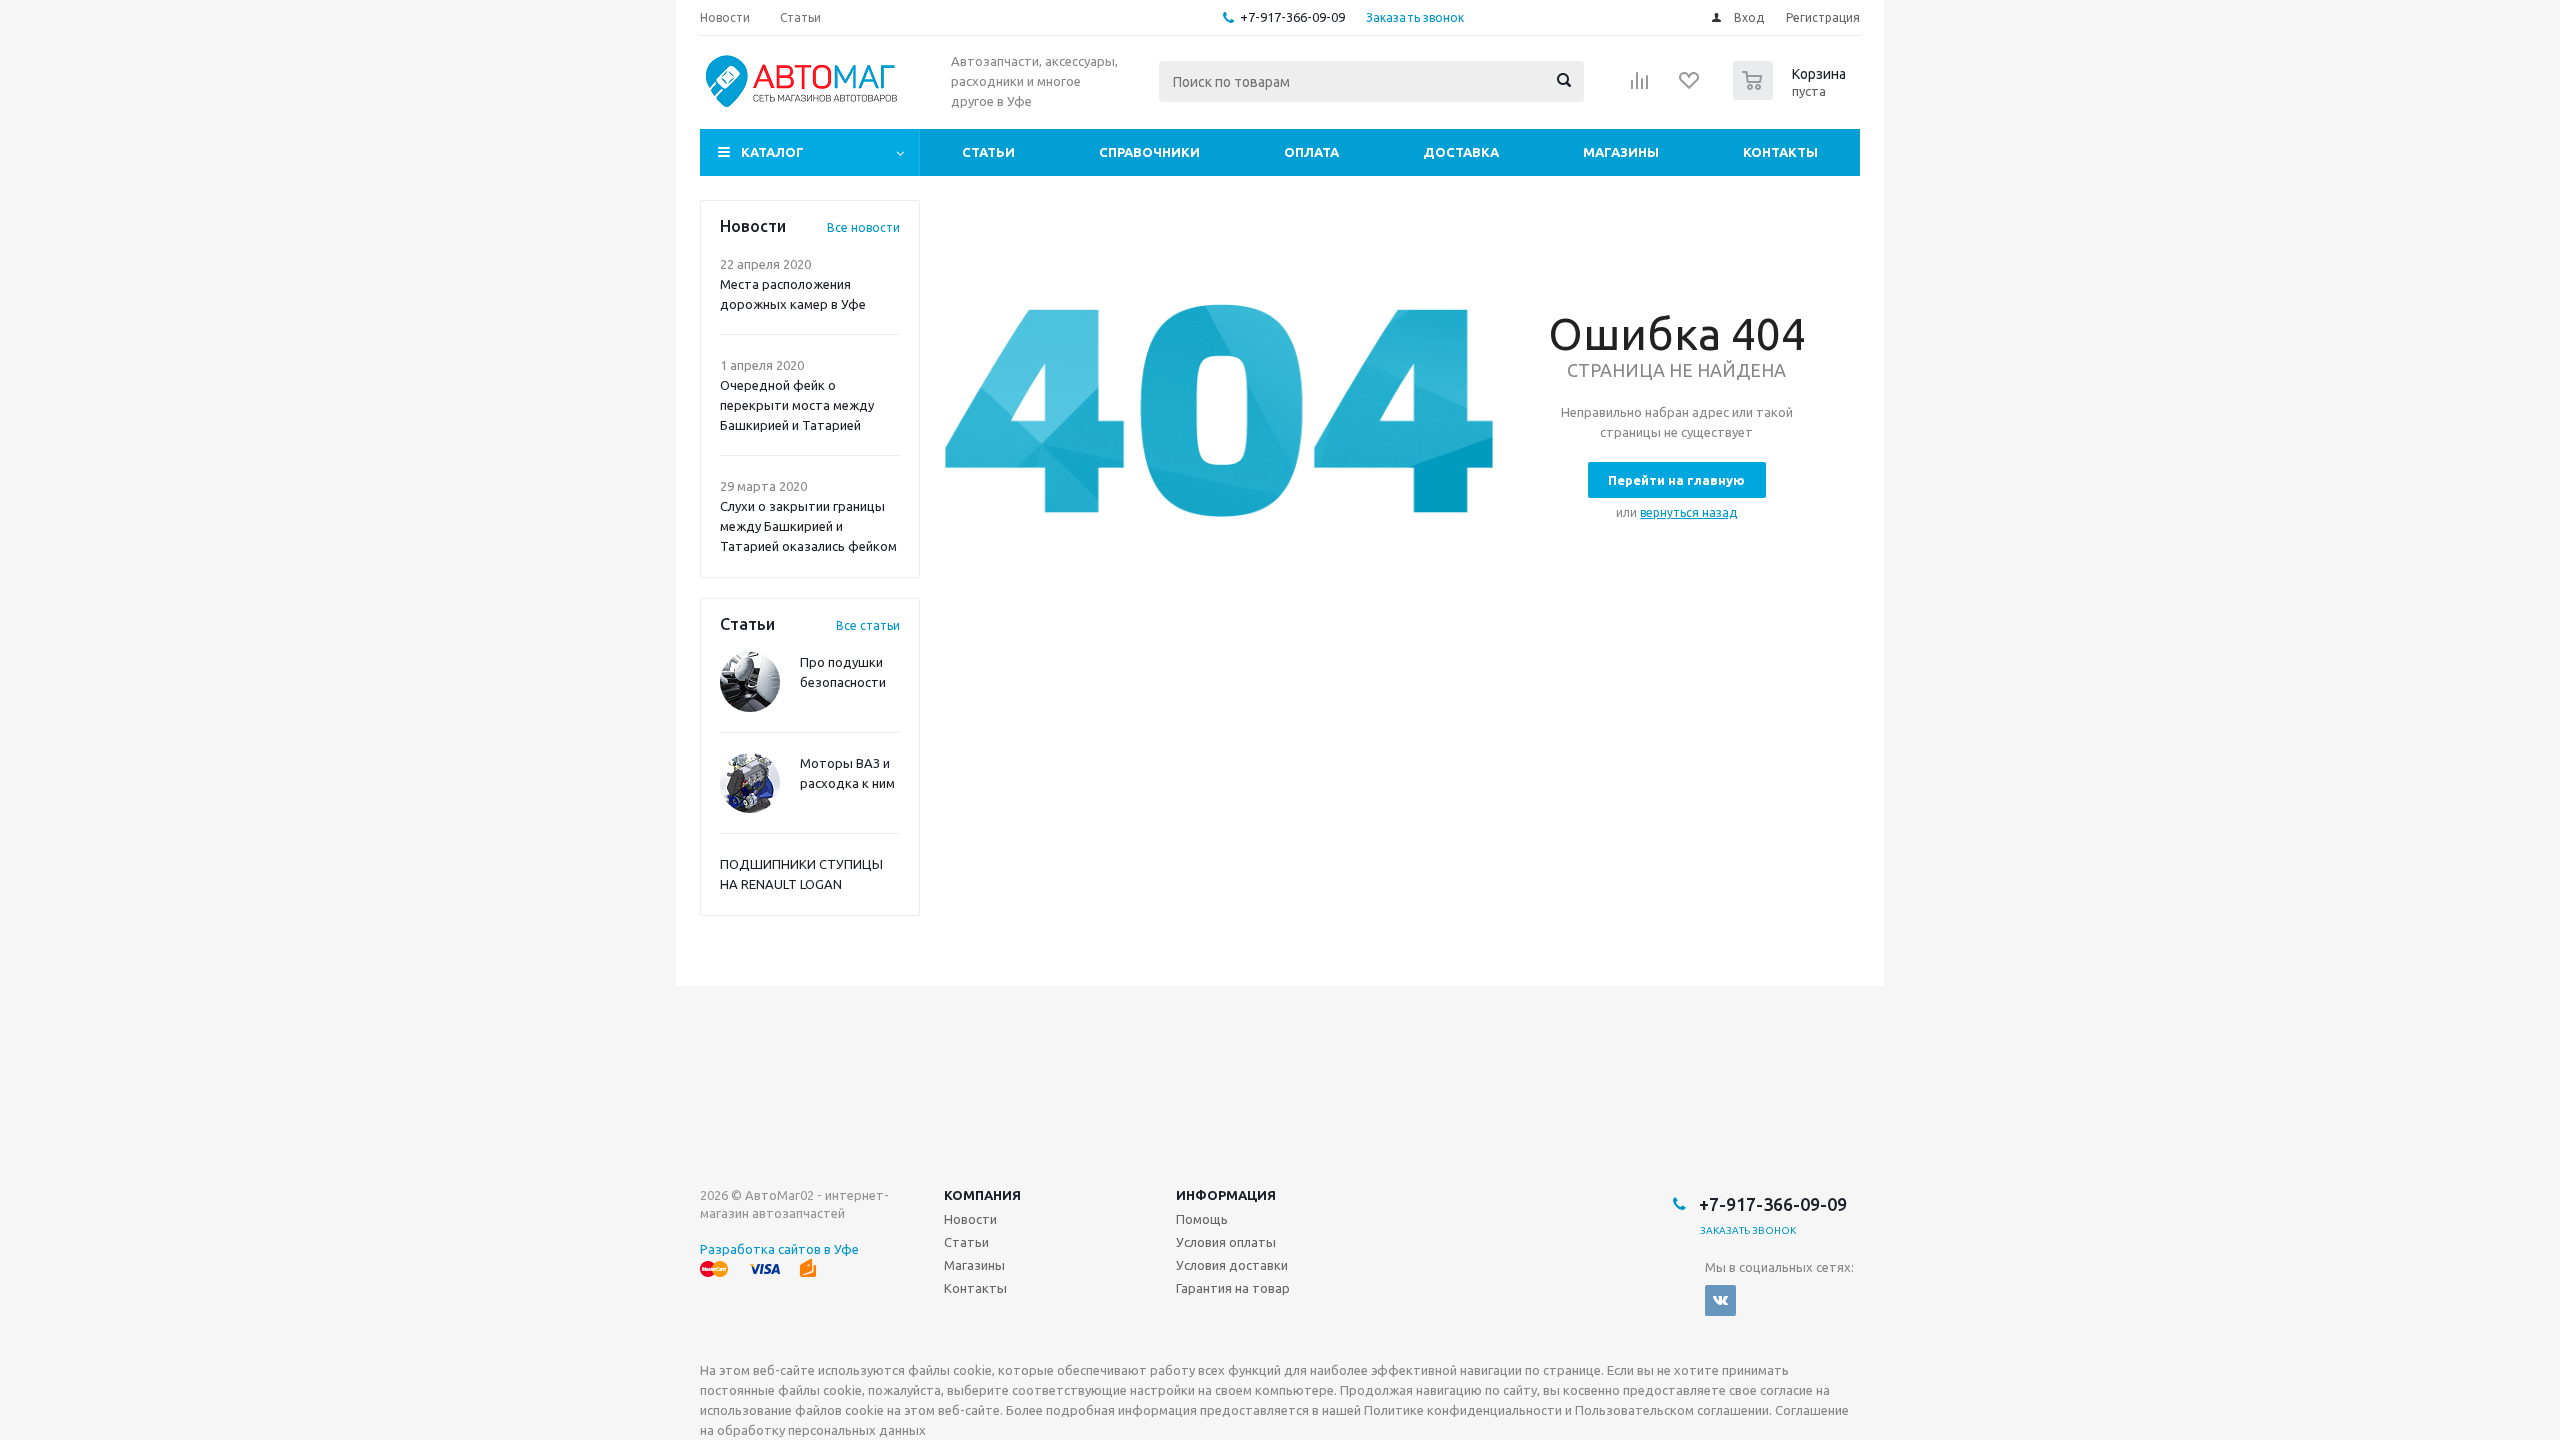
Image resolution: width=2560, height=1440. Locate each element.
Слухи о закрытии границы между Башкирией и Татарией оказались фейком (808, 526)
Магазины (1621, 152)
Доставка (1461, 152)
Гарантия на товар (1233, 1288)
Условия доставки (1232, 1265)
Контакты (1780, 152)
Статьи (988, 152)
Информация (1226, 1195)
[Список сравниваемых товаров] (1640, 87)
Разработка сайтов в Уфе (779, 1249)
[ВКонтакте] (1720, 1300)
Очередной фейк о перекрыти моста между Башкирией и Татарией (797, 405)
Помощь (1202, 1219)
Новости (970, 1219)
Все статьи (868, 625)
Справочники (1149, 152)
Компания (982, 1195)
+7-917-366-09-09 (1292, 17)
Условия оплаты (1226, 1242)
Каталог (772, 152)
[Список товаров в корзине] (1792, 94)
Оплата (1311, 152)
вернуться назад (1688, 512)
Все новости (863, 227)
